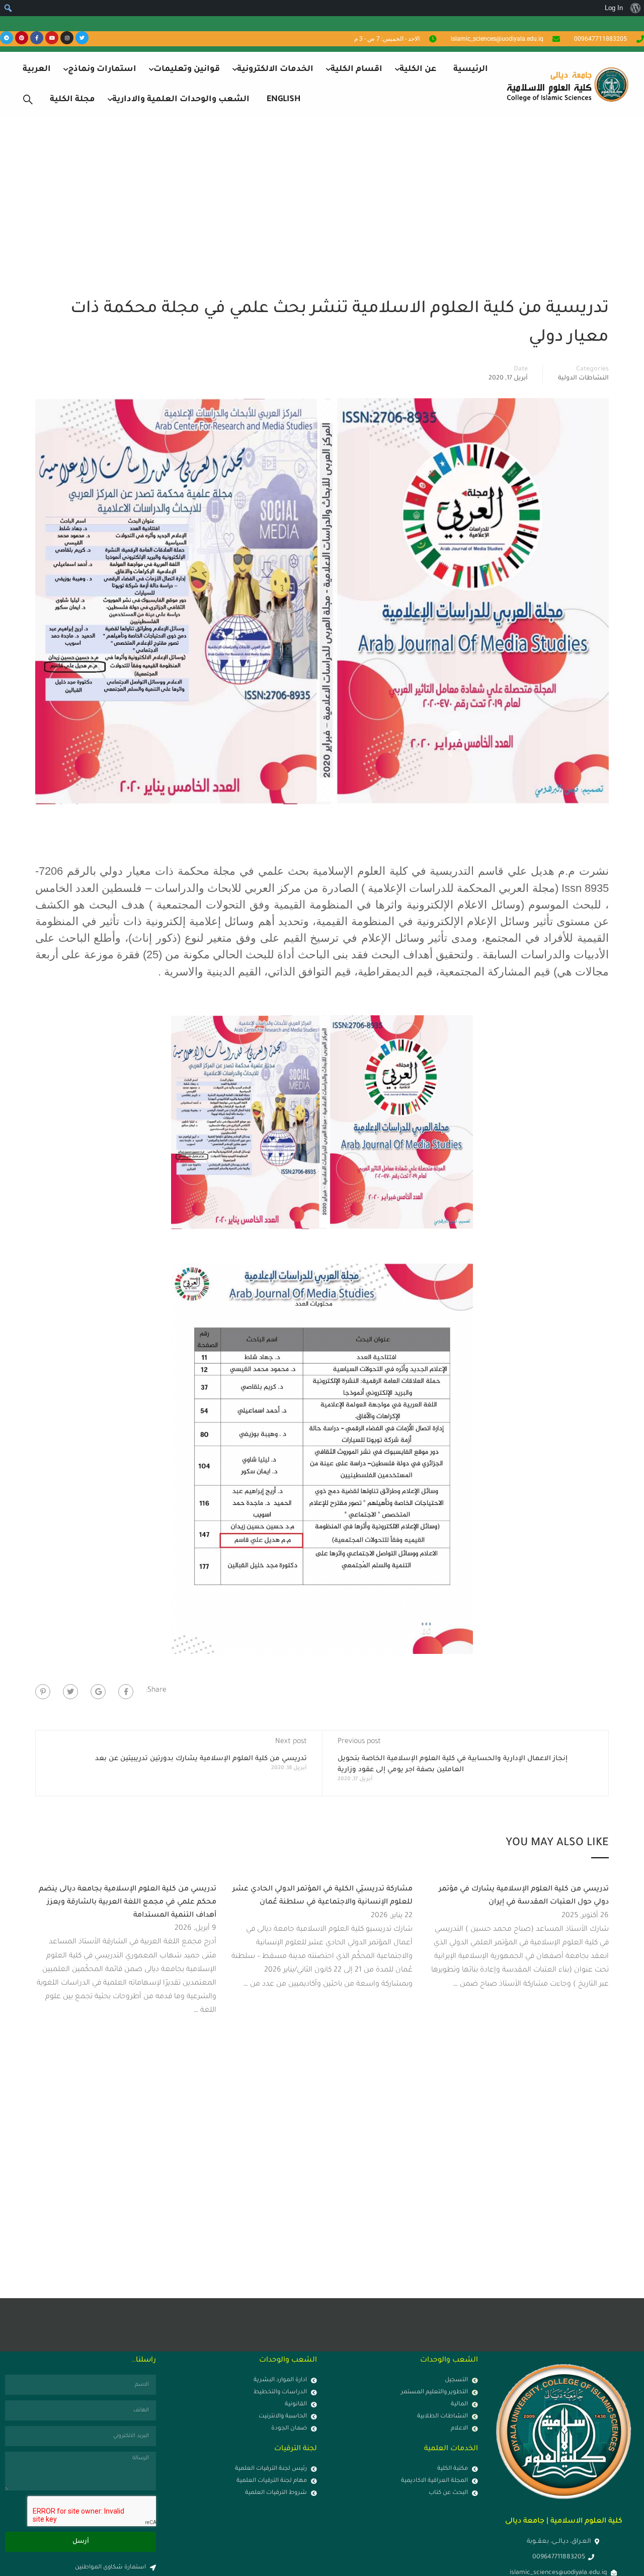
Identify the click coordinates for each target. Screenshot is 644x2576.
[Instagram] (67, 38)
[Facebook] (126, 1692)
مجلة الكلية (72, 100)
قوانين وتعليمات (187, 69)
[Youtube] (52, 38)
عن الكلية (418, 69)
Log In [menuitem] (614, 8)
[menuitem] (635, 8)
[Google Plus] (98, 1692)
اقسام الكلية (356, 69)
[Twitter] (82, 38)
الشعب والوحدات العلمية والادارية (181, 100)
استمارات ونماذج (102, 69)
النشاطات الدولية (583, 378)
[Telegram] (7, 38)
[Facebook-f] (37, 38)
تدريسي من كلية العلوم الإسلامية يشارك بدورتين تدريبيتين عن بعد (201, 1759)
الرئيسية (471, 69)
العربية (37, 69)
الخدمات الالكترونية (275, 69)
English (284, 100)
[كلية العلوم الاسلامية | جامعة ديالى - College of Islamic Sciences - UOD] (566, 84)
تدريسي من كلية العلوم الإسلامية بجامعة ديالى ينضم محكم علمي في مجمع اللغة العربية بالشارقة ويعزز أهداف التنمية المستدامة (128, 1902)
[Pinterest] (22, 38)
